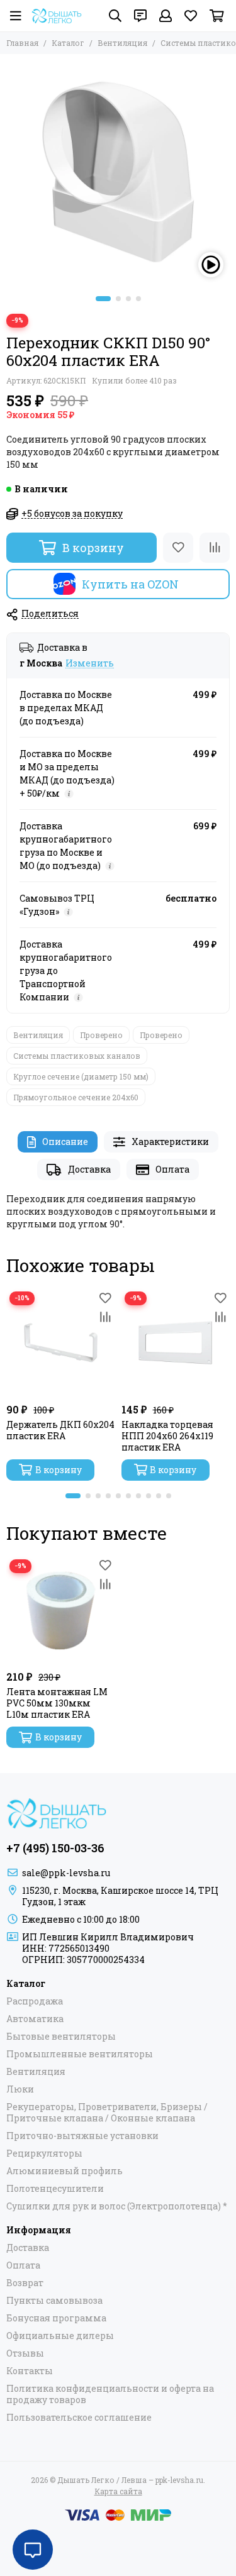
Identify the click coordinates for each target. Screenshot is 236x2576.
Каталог (68, 43)
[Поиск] (115, 16)
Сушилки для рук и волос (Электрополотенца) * (117, 2206)
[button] (103, 299)
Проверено (101, 1035)
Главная (22, 43)
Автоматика (35, 2019)
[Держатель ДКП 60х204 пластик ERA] (61, 1343)
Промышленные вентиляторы (80, 2054)
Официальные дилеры (60, 2336)
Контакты (30, 2371)
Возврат (25, 2283)
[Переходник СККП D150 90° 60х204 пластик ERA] (118, 172)
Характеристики (170, 1142)
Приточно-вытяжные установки (82, 2136)
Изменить (90, 664)
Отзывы (25, 2353)
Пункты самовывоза (54, 2301)
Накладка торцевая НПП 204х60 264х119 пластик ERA (167, 1436)
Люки (20, 2089)
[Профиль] (166, 16)
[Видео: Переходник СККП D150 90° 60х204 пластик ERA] (211, 265)
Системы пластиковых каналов (77, 1056)
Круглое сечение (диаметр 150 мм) (81, 1076)
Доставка (89, 1169)
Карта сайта (118, 2491)
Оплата (172, 1169)
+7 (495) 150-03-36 (55, 1848)
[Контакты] (140, 16)
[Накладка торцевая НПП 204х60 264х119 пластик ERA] (176, 1343)
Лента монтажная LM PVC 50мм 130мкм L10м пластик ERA (57, 1703)
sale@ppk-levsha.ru (66, 1873)
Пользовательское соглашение (79, 2418)
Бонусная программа (56, 2318)
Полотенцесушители (55, 2189)
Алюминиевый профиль (65, 2171)
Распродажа (35, 2001)
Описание (65, 1142)
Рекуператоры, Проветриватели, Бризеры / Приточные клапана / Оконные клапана (107, 2113)
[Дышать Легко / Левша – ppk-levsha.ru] (57, 16)
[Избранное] (178, 548)
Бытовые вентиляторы (61, 2037)
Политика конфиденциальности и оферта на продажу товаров (110, 2394)
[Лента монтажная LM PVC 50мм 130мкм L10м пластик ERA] (61, 1611)
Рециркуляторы (44, 2153)
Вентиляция (122, 43)
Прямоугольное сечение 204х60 (76, 1097)
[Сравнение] (215, 548)
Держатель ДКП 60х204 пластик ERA (60, 1430)
